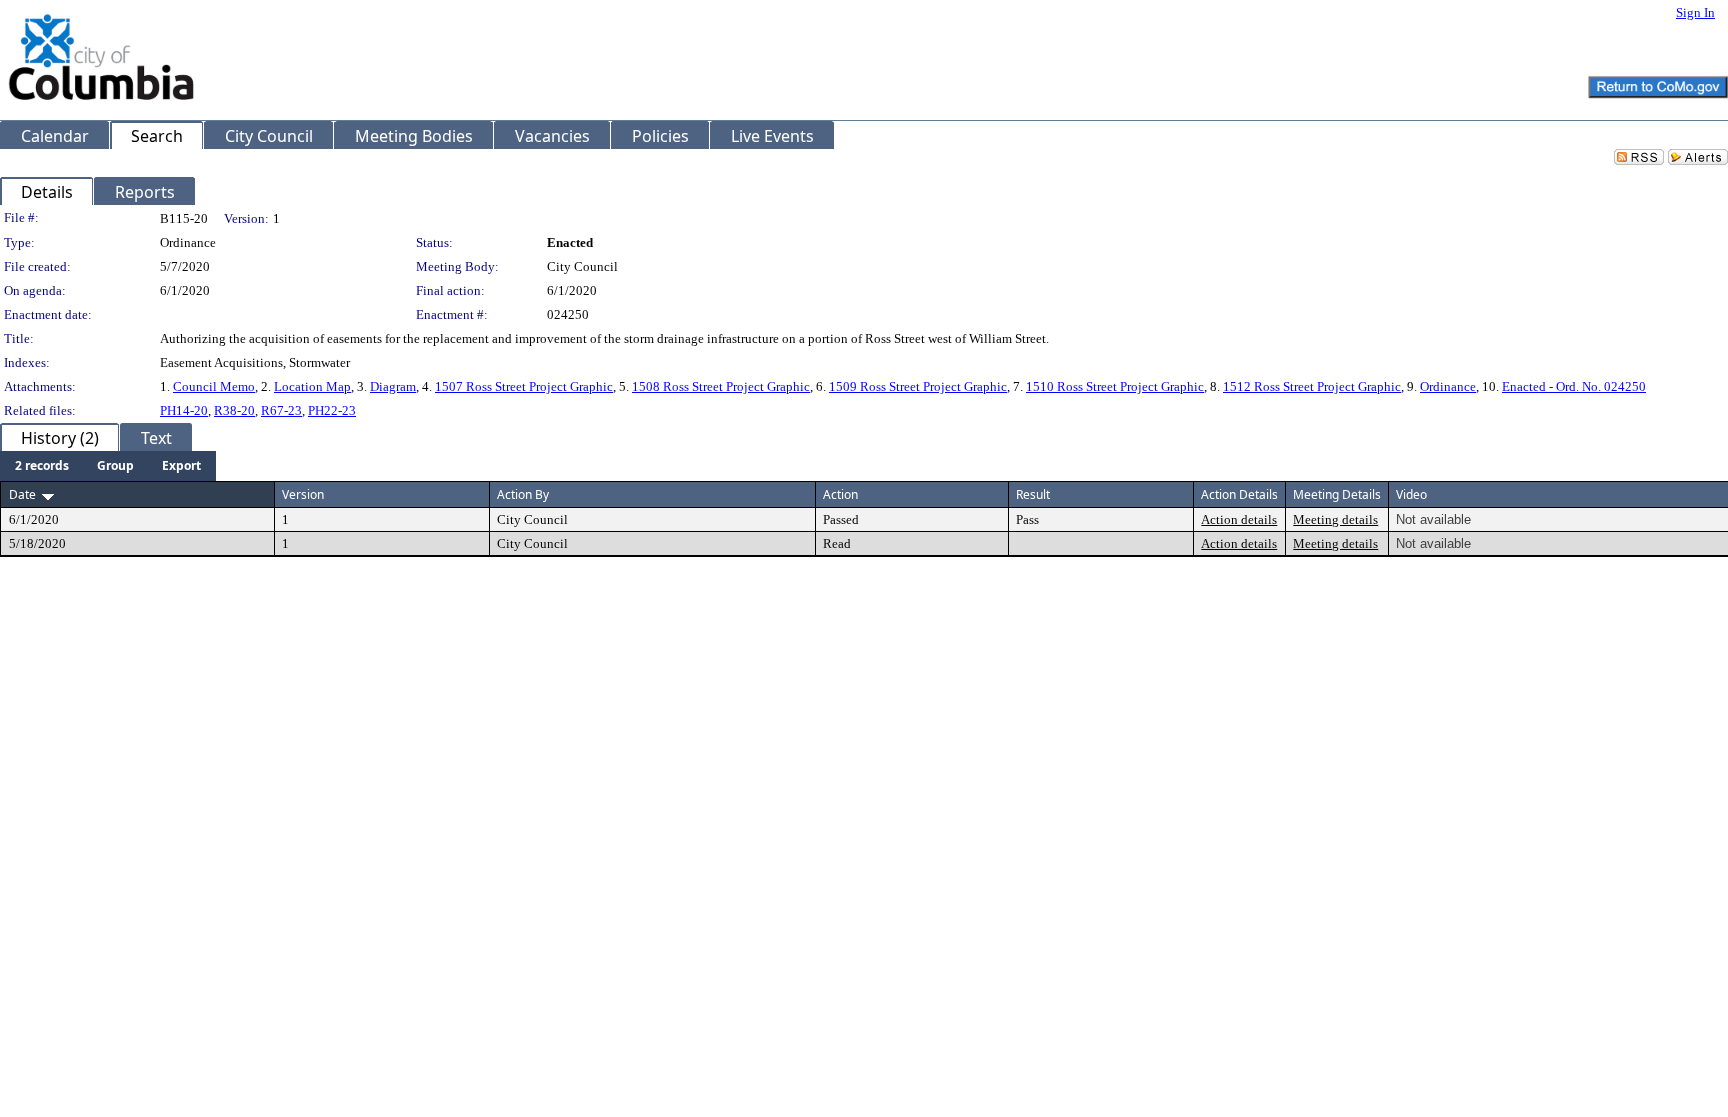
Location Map (312, 386)
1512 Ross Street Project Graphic (1312, 386)
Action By (523, 494)
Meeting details (1335, 519)
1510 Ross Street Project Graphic (1115, 386)
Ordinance (1448, 386)
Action (840, 494)
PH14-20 (184, 410)
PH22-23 (332, 410)
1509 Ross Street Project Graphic (918, 386)
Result (1033, 494)
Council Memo (214, 386)
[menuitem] (42, 466)
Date (22, 494)
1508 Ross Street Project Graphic (721, 386)
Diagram (393, 386)
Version (303, 494)
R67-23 (281, 410)
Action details (1239, 519)
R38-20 (234, 410)
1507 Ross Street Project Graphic (524, 386)
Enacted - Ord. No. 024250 (1574, 386)
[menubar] (108, 466)
